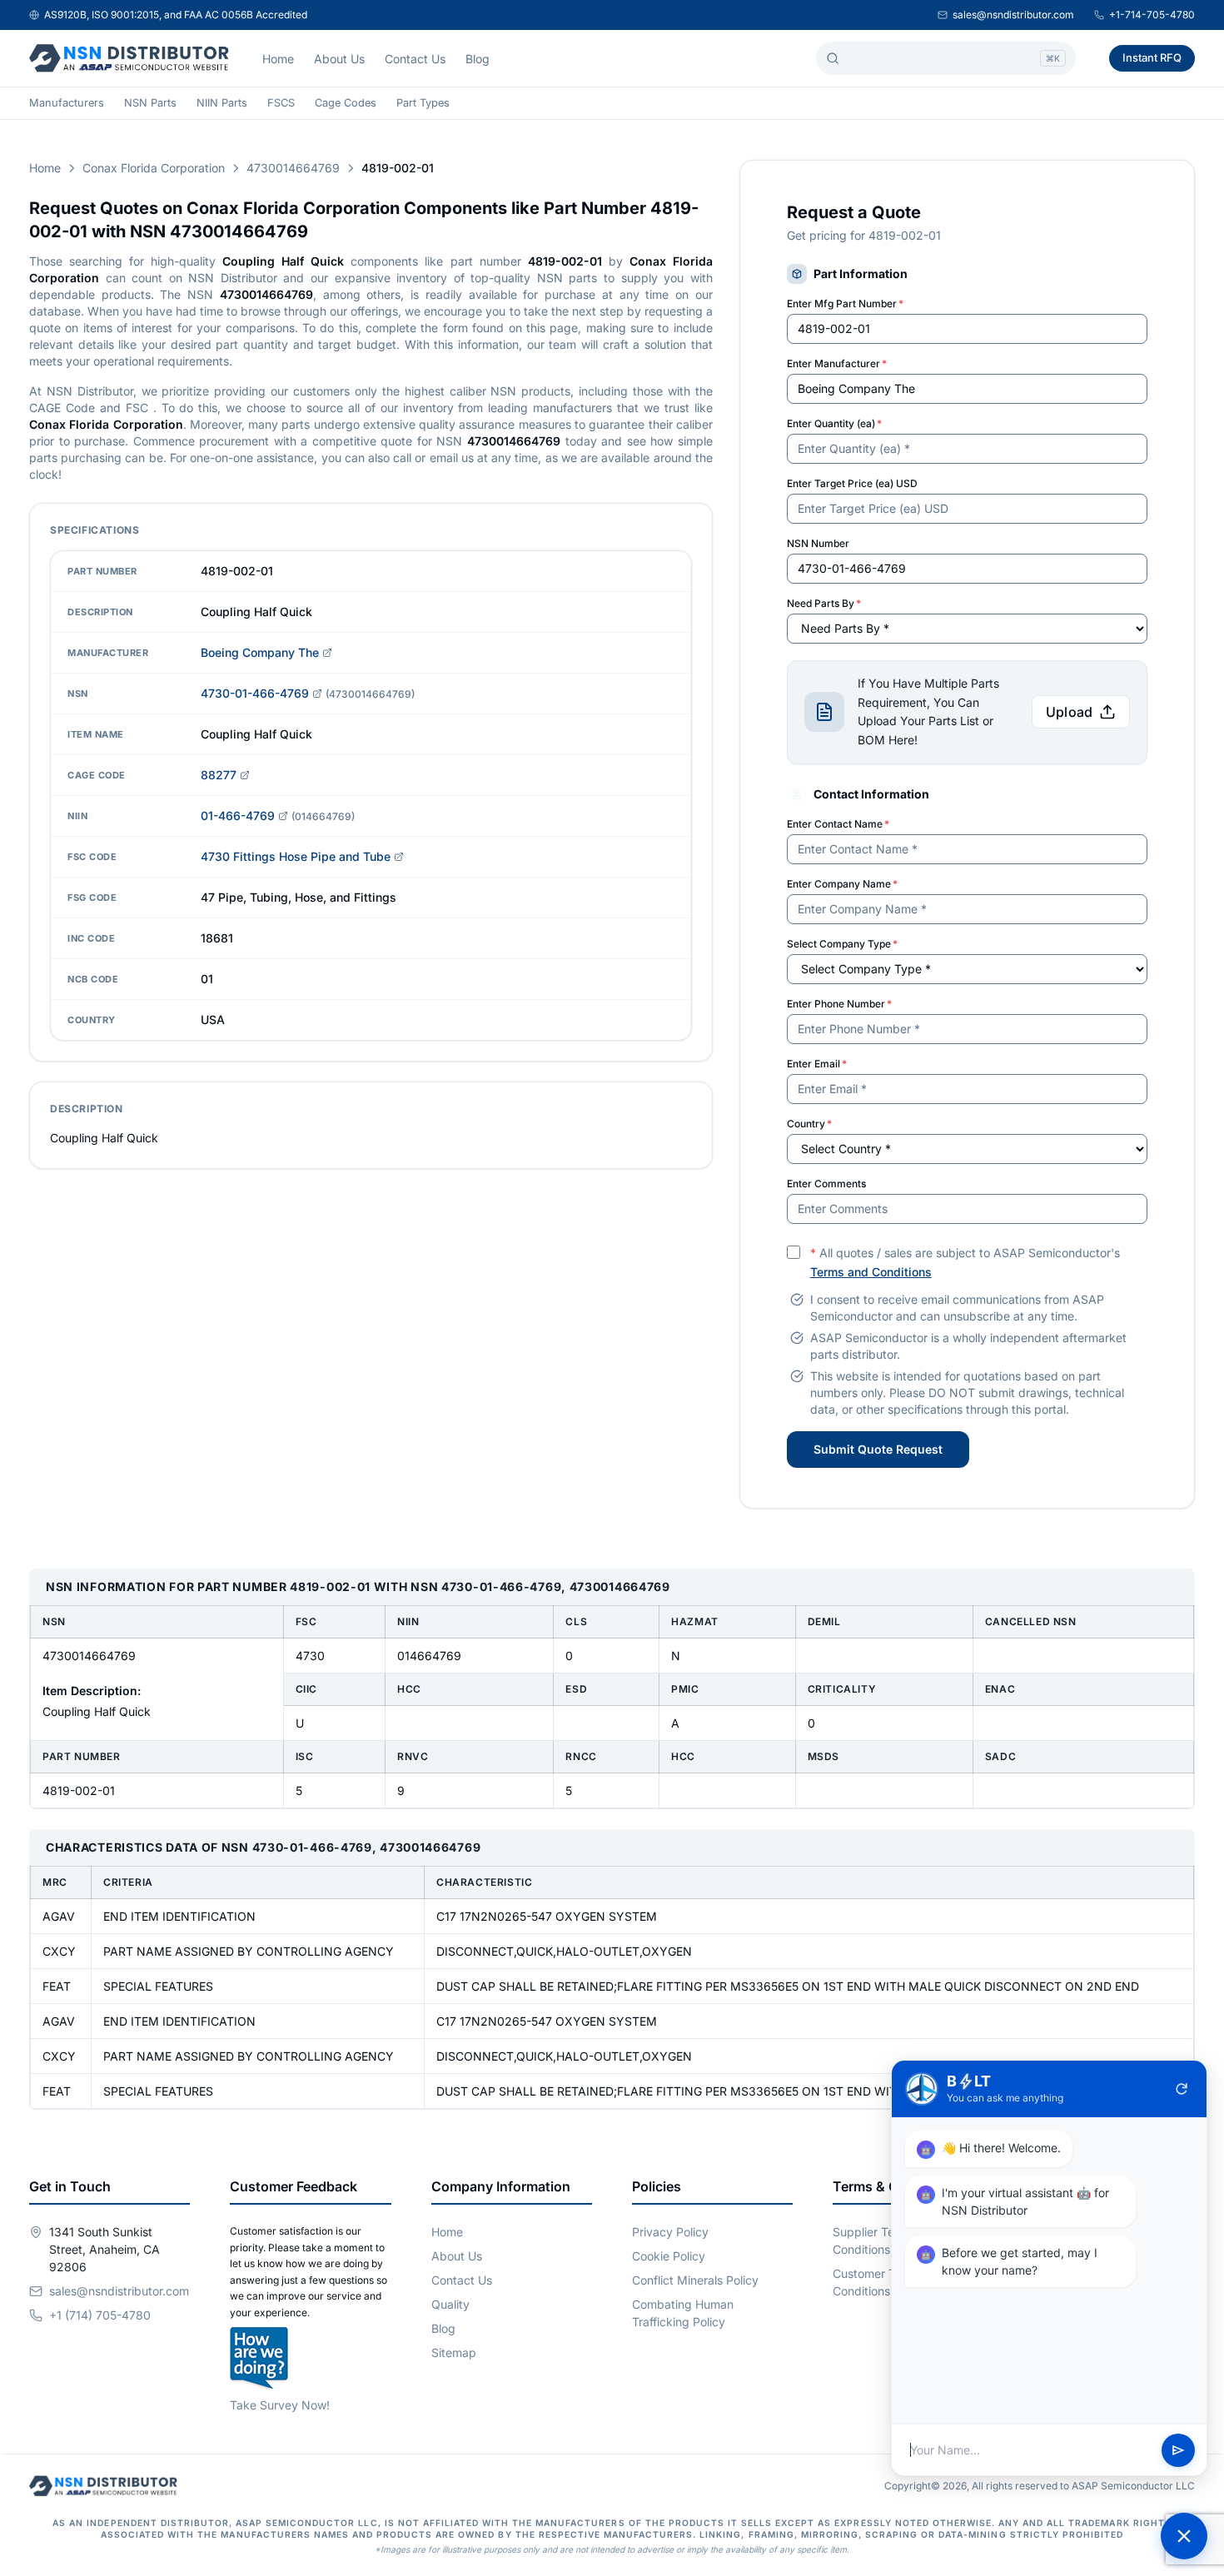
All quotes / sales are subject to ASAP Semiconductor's (965, 1262)
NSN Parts (150, 103)
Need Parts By (824, 603)
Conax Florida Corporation (154, 168)
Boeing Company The (260, 652)
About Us (339, 59)
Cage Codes (346, 103)
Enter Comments (826, 1184)
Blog (478, 59)
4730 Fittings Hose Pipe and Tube (296, 856)
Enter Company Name (842, 884)
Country (809, 1124)
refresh (1182, 2089)
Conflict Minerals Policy (695, 2280)
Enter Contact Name (838, 824)
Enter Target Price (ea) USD (852, 483)
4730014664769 (293, 168)
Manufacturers (67, 103)
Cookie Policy (669, 2256)
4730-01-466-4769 (255, 693)
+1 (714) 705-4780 (100, 2315)
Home (278, 59)
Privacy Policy (670, 2232)
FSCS (281, 103)
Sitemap (454, 2352)
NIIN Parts (222, 103)
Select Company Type (842, 944)
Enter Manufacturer (837, 363)
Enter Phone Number (839, 1004)
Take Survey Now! (280, 2405)
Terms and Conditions (871, 1272)
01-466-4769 (238, 816)
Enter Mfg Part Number (845, 303)
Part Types (423, 103)
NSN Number (818, 543)
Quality (450, 2304)
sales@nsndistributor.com (1013, 15)
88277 (219, 775)
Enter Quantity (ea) (834, 423)
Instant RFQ (1152, 57)
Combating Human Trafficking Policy (683, 2313)
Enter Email (817, 1064)
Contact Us (415, 59)
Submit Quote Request (878, 1449)
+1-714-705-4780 (1152, 15)
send (1178, 2450)
